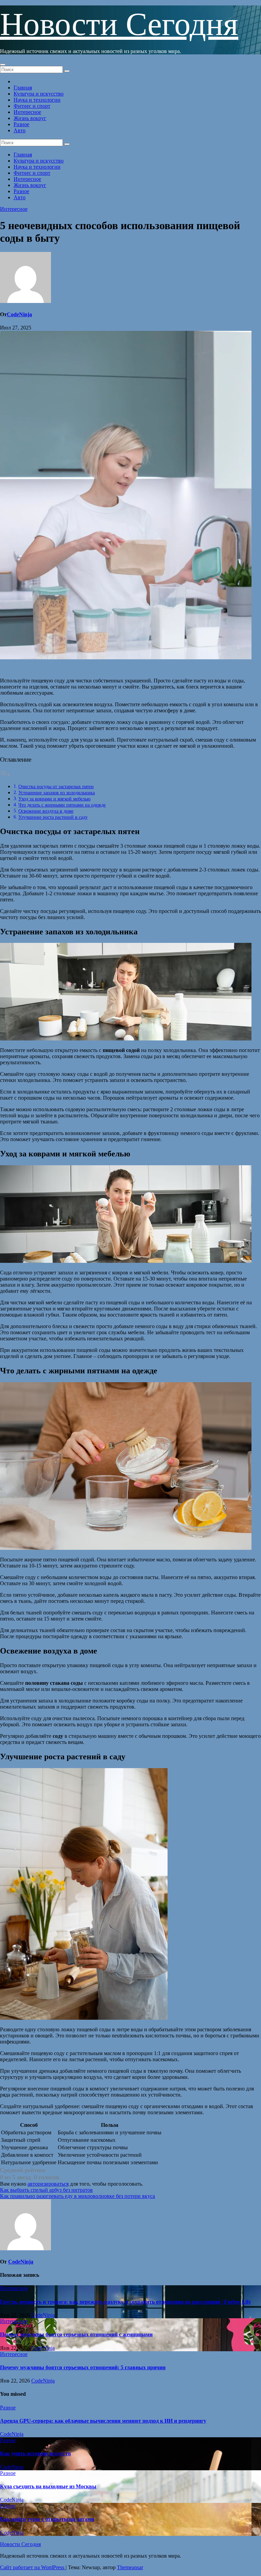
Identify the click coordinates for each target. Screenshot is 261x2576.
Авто (20, 130)
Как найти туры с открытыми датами (47, 2519)
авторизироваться (48, 2184)
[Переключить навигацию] (3, 65)
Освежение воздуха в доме (46, 811)
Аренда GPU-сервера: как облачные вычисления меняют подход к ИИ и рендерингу (103, 2421)
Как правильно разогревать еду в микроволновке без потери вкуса (77, 2196)
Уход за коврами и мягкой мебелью (54, 799)
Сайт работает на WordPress (33, 2567)
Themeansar (130, 2567)
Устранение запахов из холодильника (57, 793)
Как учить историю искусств (36, 2453)
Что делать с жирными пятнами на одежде (62, 805)
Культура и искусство (39, 94)
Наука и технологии (37, 100)
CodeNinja (19, 314)
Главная (23, 88)
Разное (21, 124)
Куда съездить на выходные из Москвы (48, 2486)
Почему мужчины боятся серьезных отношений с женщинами (76, 2334)
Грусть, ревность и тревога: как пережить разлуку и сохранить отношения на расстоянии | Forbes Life (125, 2302)
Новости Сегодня (119, 24)
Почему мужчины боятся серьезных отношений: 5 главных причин (83, 2367)
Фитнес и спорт (32, 106)
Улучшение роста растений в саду (53, 817)
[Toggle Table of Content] (5, 775)
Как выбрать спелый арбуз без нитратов (46, 2190)
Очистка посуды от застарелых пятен (56, 786)
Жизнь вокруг (30, 118)
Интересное (27, 112)
